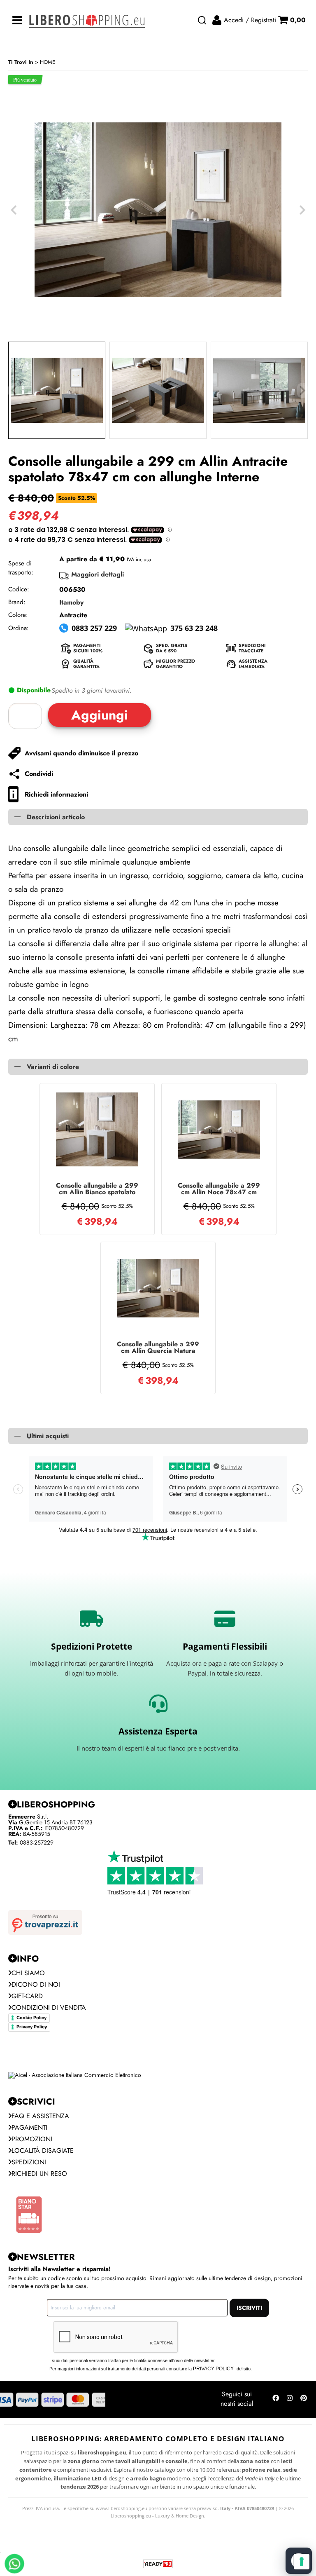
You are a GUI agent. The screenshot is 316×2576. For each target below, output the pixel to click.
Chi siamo (28, 1973)
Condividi (39, 774)
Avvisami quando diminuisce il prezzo (81, 753)
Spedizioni (29, 2162)
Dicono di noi (36, 1984)
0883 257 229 (94, 628)
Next (302, 390)
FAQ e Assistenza (40, 2116)
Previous (14, 390)
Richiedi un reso (39, 2174)
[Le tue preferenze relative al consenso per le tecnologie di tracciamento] (302, 2562)
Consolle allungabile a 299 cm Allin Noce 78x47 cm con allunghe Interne (219, 1189)
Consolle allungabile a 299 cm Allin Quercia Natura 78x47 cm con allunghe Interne (158, 1348)
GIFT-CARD (27, 1996)
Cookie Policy (31, 2018)
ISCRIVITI (249, 2308)
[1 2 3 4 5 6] (27, 716)
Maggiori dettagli (98, 574)
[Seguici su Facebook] (276, 2400)
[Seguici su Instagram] (290, 2400)
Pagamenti (29, 2127)
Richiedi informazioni (56, 794)
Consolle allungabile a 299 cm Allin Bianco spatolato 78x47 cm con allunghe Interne (97, 1189)
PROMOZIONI (32, 2139)
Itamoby (71, 602)
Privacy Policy (32, 2027)
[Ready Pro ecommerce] (158, 2564)
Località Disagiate (43, 2151)
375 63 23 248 (194, 628)
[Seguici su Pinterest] (304, 2400)
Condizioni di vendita (49, 2008)
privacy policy (213, 2369)
